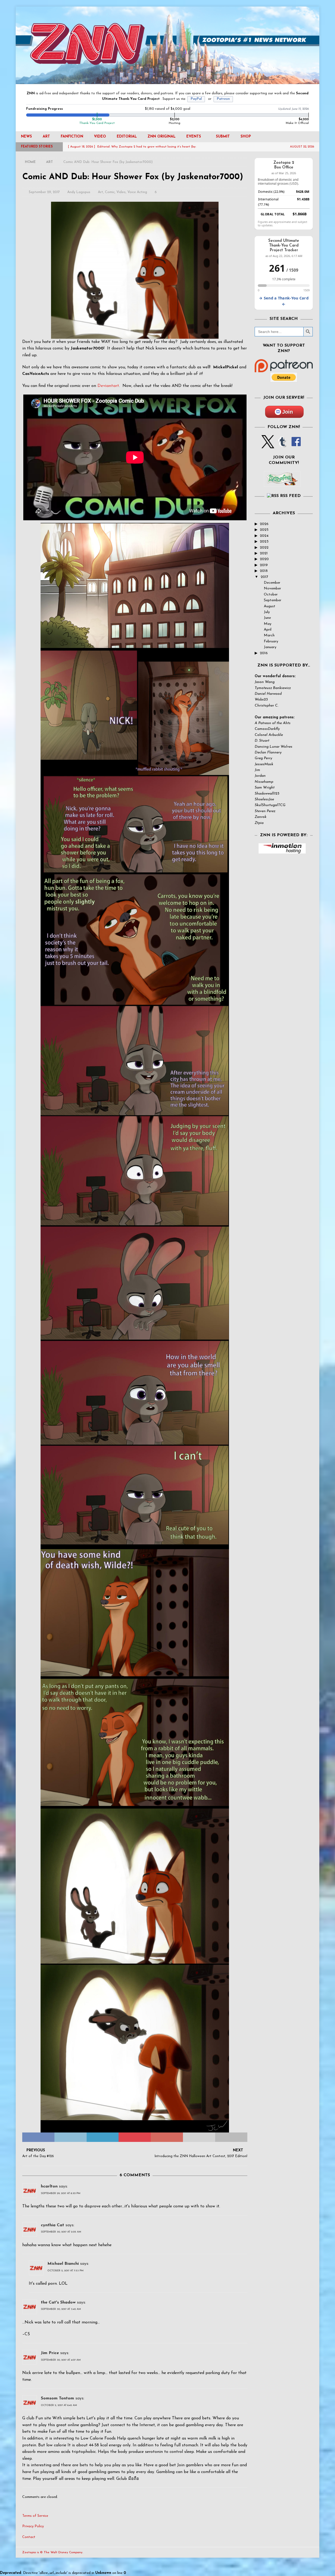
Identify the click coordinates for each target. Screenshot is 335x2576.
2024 (264, 536)
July (267, 612)
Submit (223, 137)
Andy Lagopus (79, 192)
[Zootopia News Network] (167, 81)
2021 (264, 553)
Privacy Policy (33, 2526)
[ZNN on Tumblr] (282, 445)
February (271, 641)
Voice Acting (137, 192)
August (270, 606)
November (272, 589)
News (26, 137)
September (273, 600)
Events (194, 137)
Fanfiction (72, 137)
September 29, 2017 (44, 192)
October (271, 595)
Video (100, 137)
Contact (29, 2537)
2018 (264, 571)
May (268, 624)
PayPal (196, 99)
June (267, 618)
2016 (264, 653)
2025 (264, 530)
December (272, 583)
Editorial (127, 137)
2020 (264, 559)
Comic (110, 192)
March (269, 635)
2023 (264, 542)
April (268, 630)
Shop (246, 137)
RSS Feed (290, 496)
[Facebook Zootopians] (282, 483)
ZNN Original (162, 137)
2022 (264, 548)
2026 (264, 524)
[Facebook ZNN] (296, 445)
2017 (264, 577)
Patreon (223, 99)
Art (46, 137)
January (270, 647)
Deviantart (108, 386)
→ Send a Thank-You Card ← (284, 301)
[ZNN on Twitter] (268, 445)
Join (287, 412)
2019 (264, 565)
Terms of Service (35, 2516)
